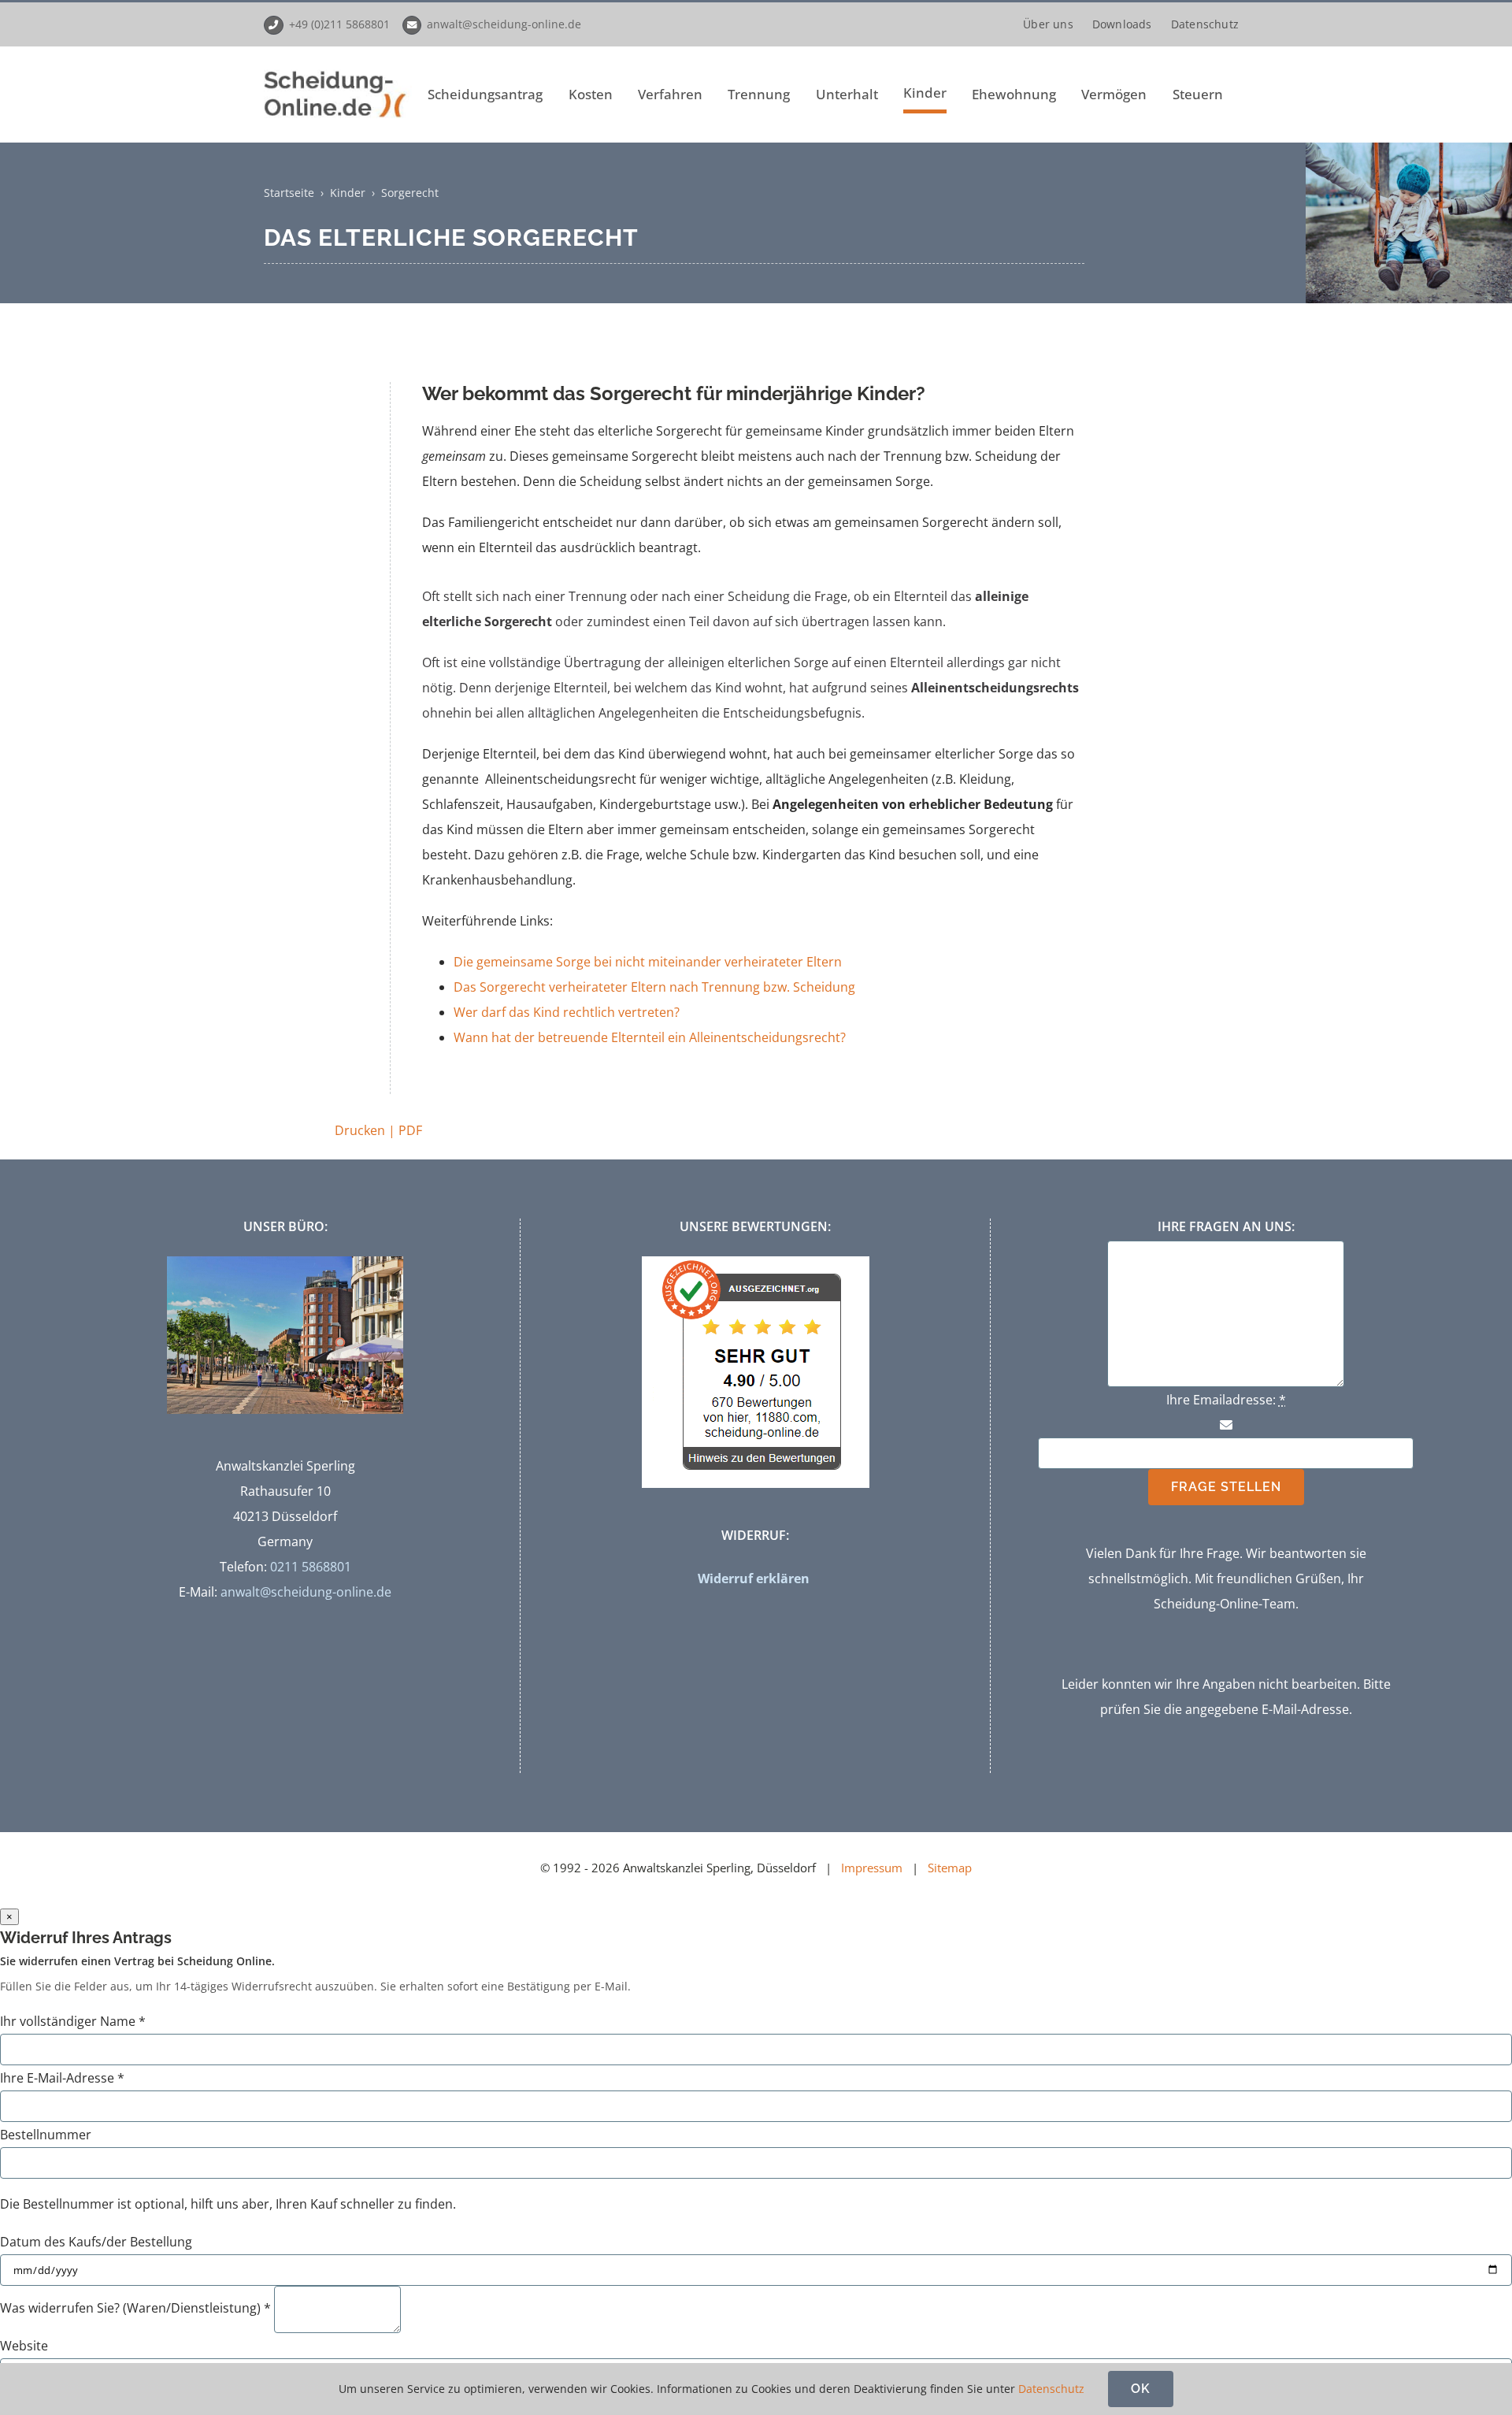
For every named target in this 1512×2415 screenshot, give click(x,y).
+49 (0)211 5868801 (339, 24)
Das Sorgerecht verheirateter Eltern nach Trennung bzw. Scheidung (654, 987)
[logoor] (338, 71)
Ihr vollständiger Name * (73, 2021)
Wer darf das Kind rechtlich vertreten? (567, 1012)
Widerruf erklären (754, 1578)
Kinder (348, 193)
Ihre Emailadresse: (1226, 1400)
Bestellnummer (46, 2135)
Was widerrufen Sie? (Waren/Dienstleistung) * (135, 2308)
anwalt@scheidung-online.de (504, 24)
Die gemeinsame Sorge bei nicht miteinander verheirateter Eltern (648, 962)
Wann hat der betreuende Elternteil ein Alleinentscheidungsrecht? (650, 1037)
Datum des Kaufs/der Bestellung (96, 2242)
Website (24, 2346)
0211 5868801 (311, 1567)
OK (1141, 2389)
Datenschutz (1051, 2389)
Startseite (289, 193)
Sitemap (950, 1868)
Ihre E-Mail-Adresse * (62, 2078)
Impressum (872, 1868)
